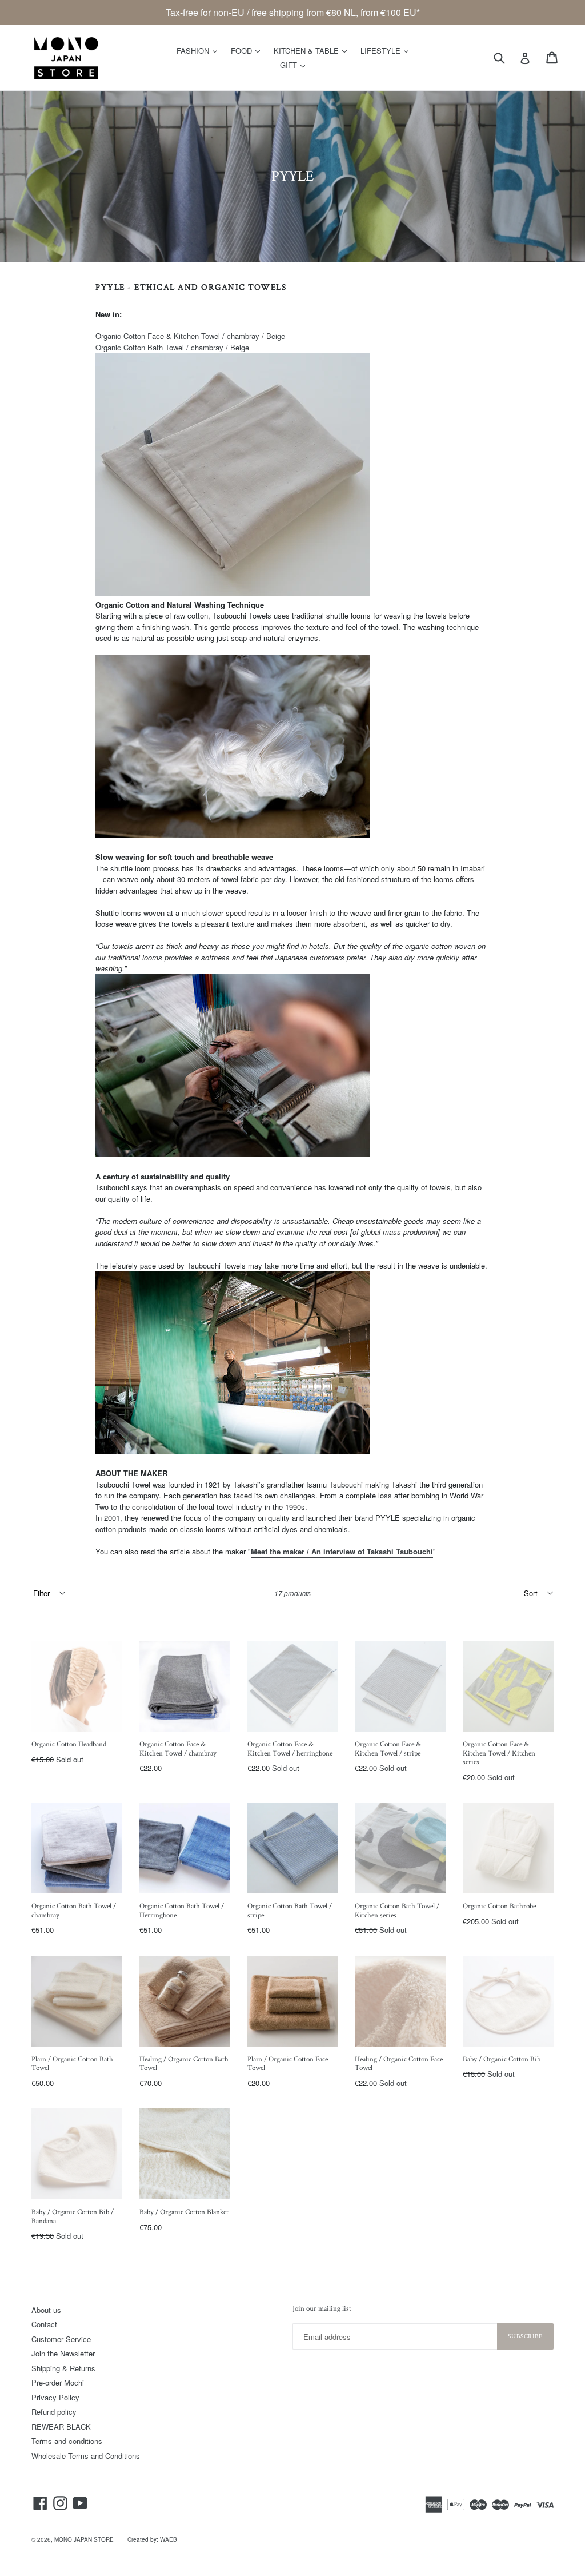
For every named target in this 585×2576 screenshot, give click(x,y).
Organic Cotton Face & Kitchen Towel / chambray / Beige (190, 336)
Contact (44, 2324)
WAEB (169, 2539)
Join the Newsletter (63, 2353)
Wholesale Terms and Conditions (86, 2456)
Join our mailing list (322, 2309)
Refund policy (54, 2412)
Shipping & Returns (63, 2368)
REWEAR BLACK (61, 2427)
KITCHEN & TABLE (313, 50)
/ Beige (172, 347)
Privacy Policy (55, 2397)
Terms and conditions (67, 2441)
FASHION (200, 50)
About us (46, 2310)
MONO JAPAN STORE (84, 2539)
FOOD (248, 50)
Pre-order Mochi (58, 2382)
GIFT (295, 65)
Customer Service (61, 2339)
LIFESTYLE (387, 50)
